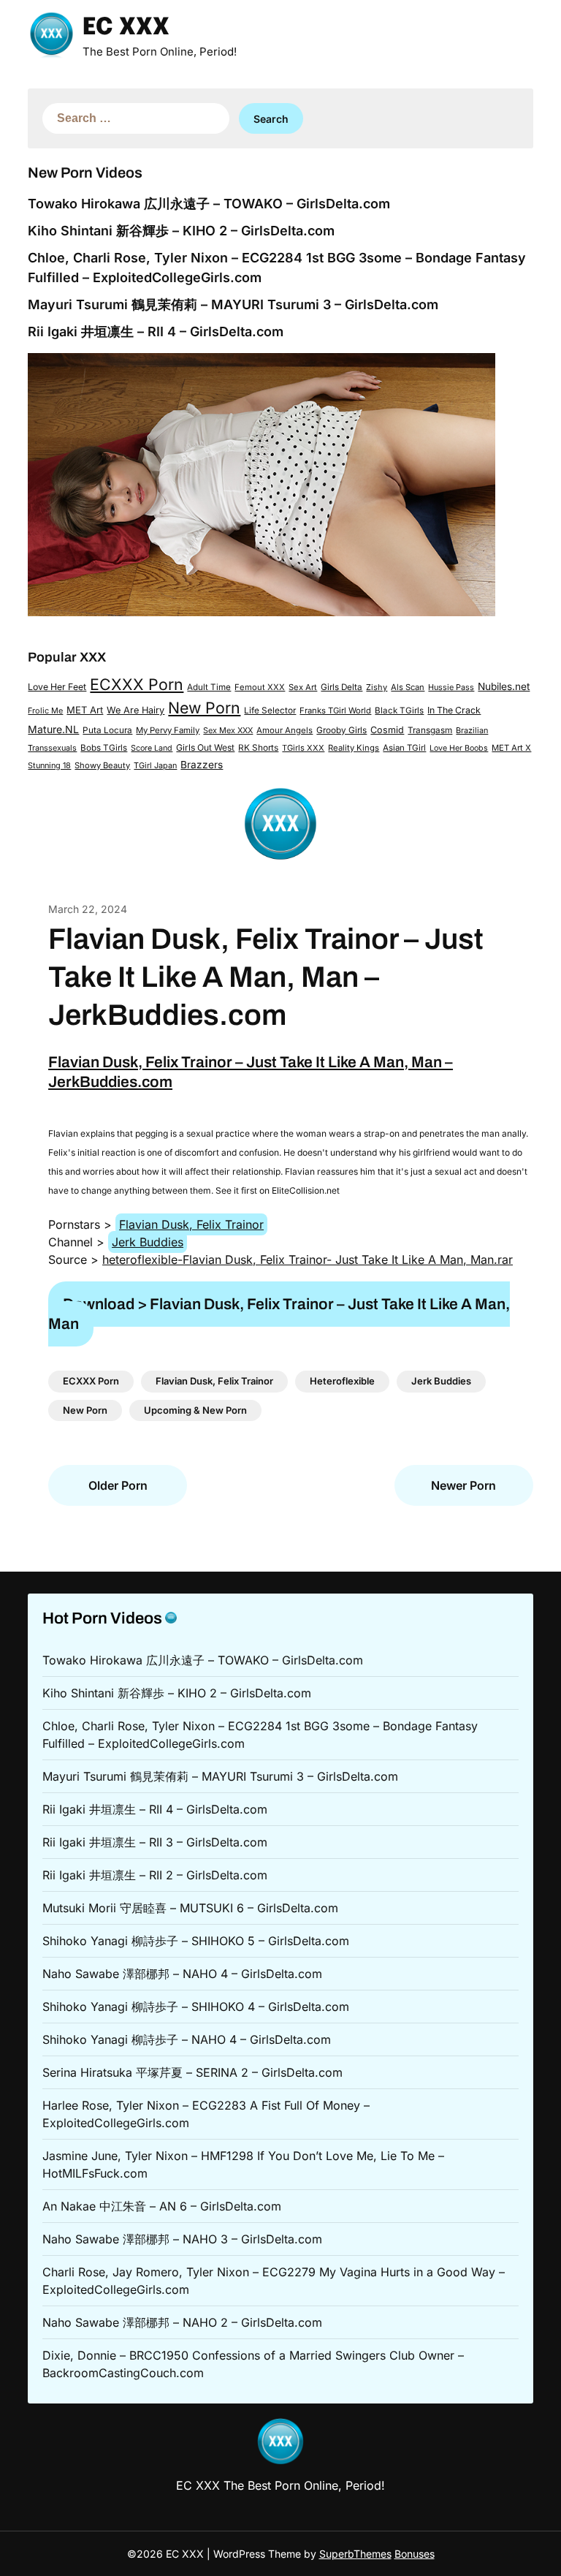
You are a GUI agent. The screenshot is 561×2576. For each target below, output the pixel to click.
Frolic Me (45, 711)
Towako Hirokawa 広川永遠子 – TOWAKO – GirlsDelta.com (209, 204)
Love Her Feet (57, 687)
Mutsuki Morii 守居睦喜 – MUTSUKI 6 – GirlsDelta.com (190, 1908)
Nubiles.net (504, 686)
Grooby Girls (341, 730)
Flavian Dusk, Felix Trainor (191, 1224)
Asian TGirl (404, 748)
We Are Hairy (136, 710)
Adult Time (209, 687)
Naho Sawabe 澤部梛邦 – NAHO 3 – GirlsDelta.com (182, 2239)
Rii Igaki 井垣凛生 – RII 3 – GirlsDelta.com (155, 1842)
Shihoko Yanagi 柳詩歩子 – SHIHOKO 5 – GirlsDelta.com (196, 1941)
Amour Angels (285, 730)
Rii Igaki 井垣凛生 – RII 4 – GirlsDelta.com (156, 332)
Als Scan (408, 687)
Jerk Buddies (148, 1242)
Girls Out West (205, 747)
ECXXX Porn (137, 684)
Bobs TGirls (104, 748)
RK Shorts (258, 748)
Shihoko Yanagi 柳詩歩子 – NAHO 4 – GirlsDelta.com (187, 2039)
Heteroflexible (342, 1381)
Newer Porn (463, 1485)
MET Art (85, 710)
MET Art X (511, 748)
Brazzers (202, 765)
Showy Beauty (102, 765)
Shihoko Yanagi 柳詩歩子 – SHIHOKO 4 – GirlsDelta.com (196, 2007)
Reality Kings (354, 748)
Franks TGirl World (335, 711)
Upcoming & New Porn (195, 1410)
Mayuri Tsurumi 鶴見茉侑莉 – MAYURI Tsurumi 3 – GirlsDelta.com (233, 304)
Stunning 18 (49, 765)
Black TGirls (399, 711)
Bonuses (415, 2554)
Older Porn (118, 1485)
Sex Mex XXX (228, 730)
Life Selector (270, 711)
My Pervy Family (168, 730)
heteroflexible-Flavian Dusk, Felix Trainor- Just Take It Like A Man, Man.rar (308, 1259)
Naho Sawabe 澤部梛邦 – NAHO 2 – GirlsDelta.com (182, 2322)
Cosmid (387, 730)
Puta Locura (107, 730)
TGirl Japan (155, 765)
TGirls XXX (303, 748)
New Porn (204, 708)
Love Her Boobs (459, 748)
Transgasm (430, 730)
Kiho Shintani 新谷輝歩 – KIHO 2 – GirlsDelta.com (181, 231)
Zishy (377, 687)
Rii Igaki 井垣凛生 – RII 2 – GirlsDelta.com (155, 1875)
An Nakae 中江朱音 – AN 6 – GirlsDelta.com (162, 2206)
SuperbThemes (355, 2554)
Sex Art (303, 687)
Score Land (152, 748)
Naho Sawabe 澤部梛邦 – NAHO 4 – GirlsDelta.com (182, 1974)
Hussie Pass (451, 687)
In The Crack (454, 710)
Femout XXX (260, 687)
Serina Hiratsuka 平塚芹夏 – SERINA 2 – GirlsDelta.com (192, 2072)
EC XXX (126, 28)
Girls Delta (341, 687)
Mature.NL (53, 729)
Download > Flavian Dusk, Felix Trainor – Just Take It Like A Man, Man (279, 1314)
